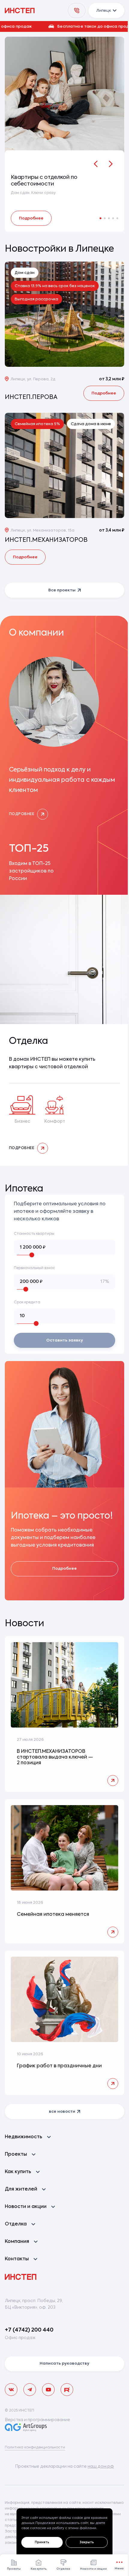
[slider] (32, 1255)
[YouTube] (48, 2390)
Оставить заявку (65, 1340)
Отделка (63, 2569)
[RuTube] (67, 2390)
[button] (64, 26)
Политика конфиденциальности (35, 2448)
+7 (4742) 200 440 (29, 2330)
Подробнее (31, 218)
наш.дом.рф (101, 2467)
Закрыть (87, 2542)
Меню (119, 2569)
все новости (62, 2112)
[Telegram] (30, 2390)
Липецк (104, 11)
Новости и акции (93, 2569)
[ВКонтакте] (11, 2390)
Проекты (14, 2569)
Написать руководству (64, 2364)
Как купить (39, 2569)
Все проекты (62, 590)
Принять (42, 2542)
